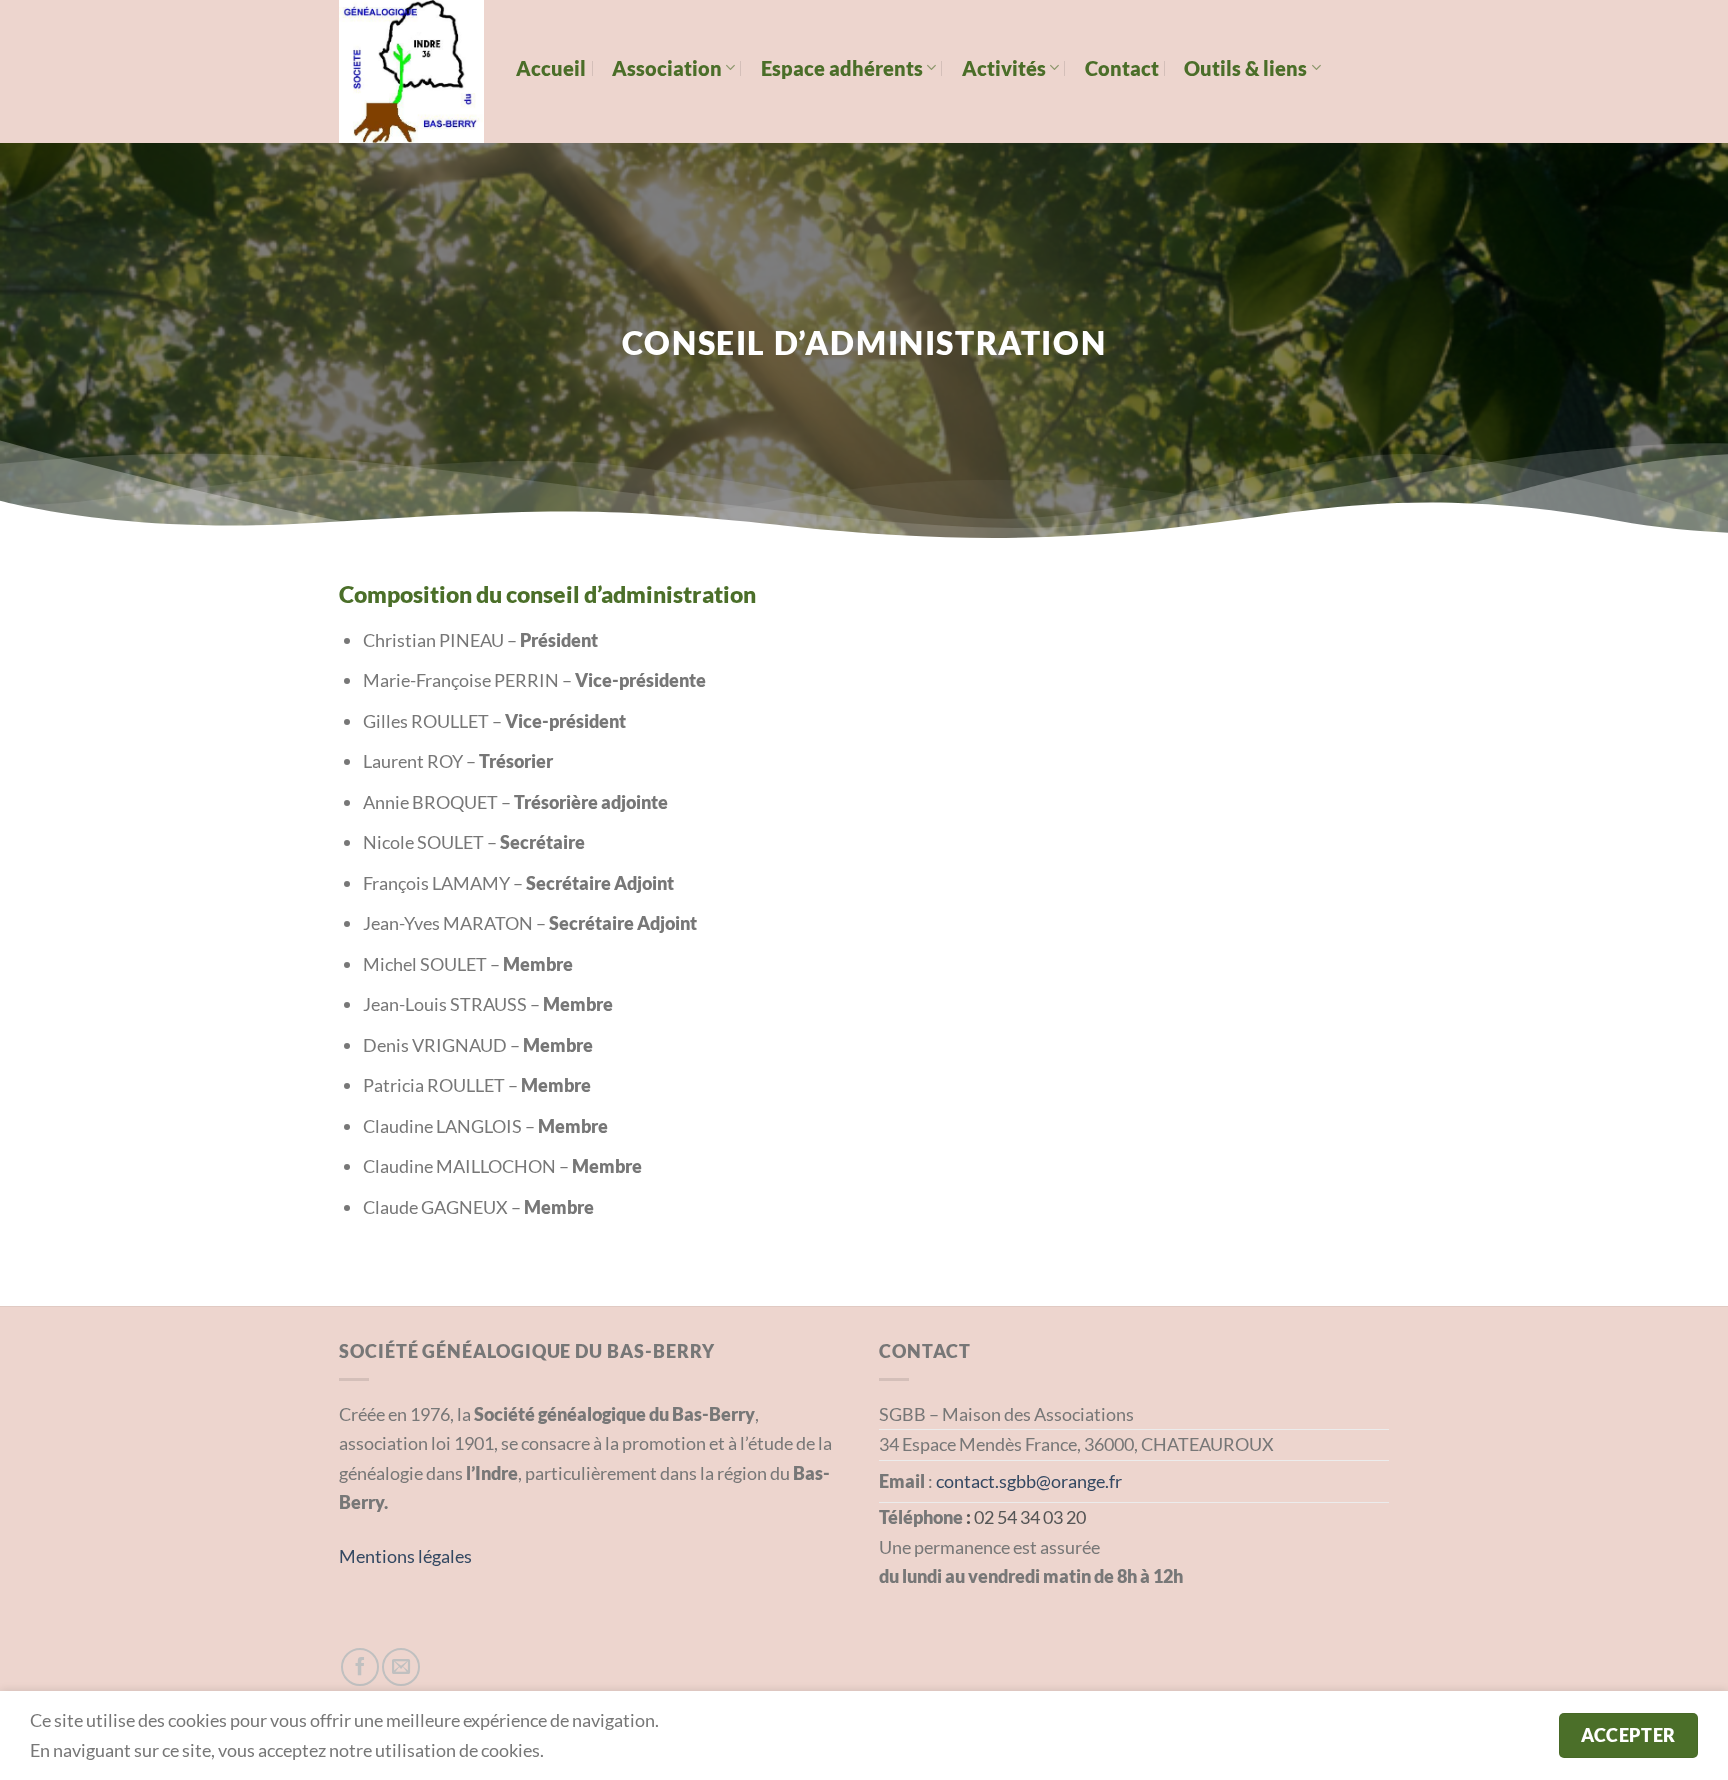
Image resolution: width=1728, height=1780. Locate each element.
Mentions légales (405, 1556)
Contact (1122, 68)
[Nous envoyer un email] (401, 1667)
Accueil (551, 68)
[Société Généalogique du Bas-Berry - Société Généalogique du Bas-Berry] (412, 71)
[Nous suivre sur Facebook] (360, 1667)
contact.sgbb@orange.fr (1029, 1481)
